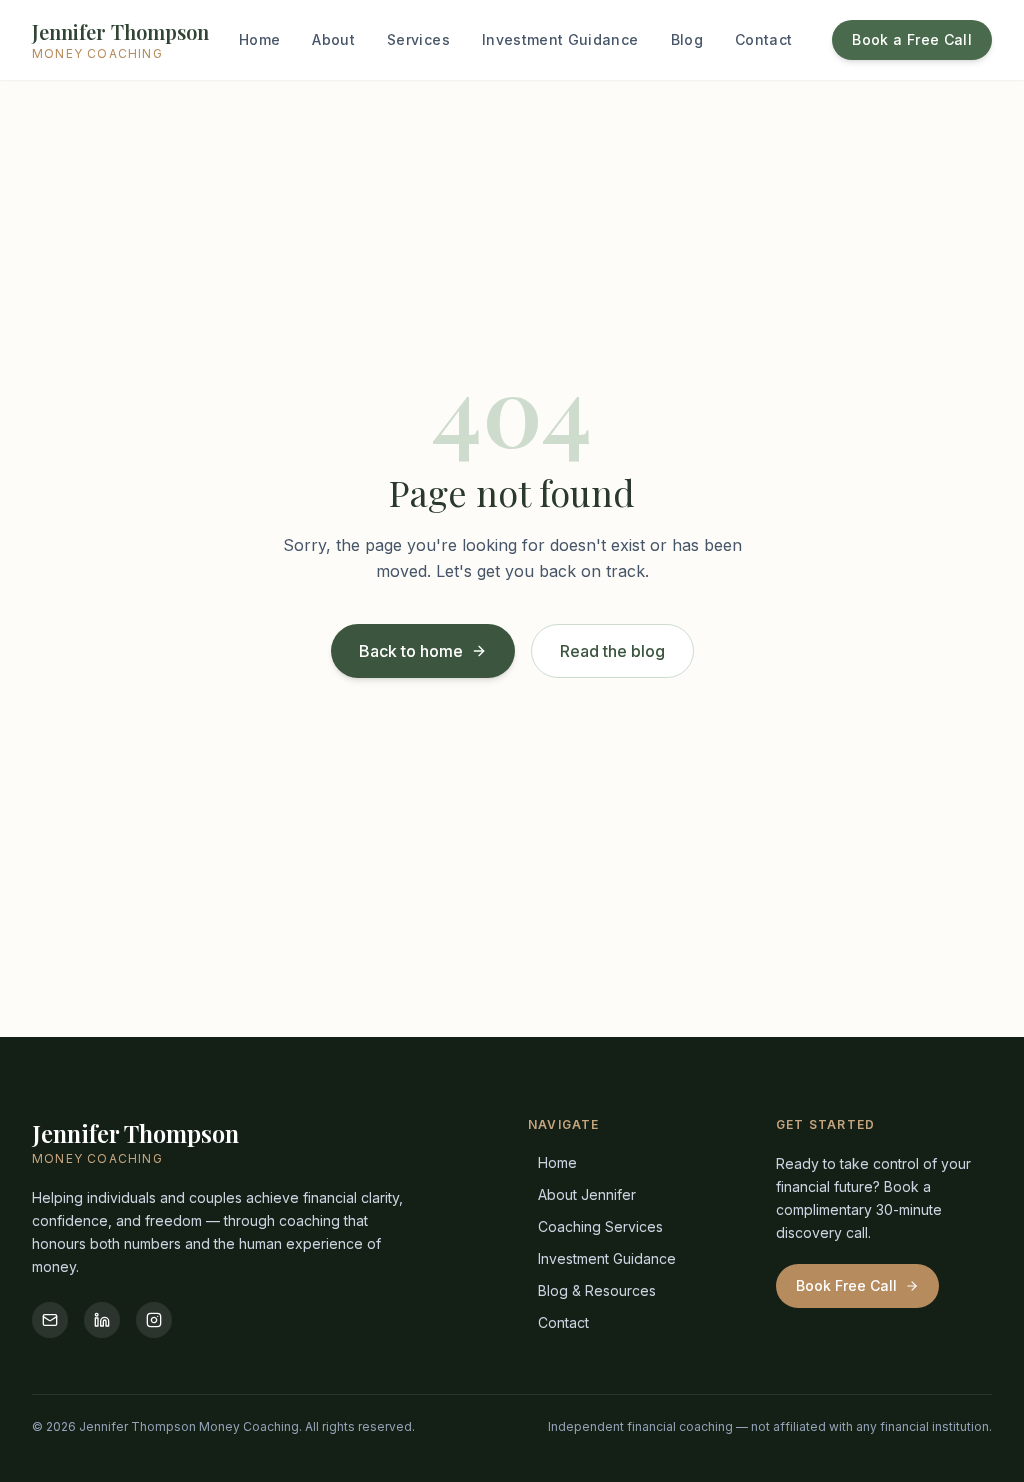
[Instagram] (154, 1320)
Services (418, 39)
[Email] (50, 1320)
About (333, 39)
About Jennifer (587, 1194)
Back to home (411, 651)
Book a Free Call (912, 39)
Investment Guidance (560, 39)
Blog (687, 39)
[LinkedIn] (102, 1320)
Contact (763, 39)
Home (259, 39)
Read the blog (612, 651)
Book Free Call (846, 1285)
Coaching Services (600, 1226)
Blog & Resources (597, 1290)
